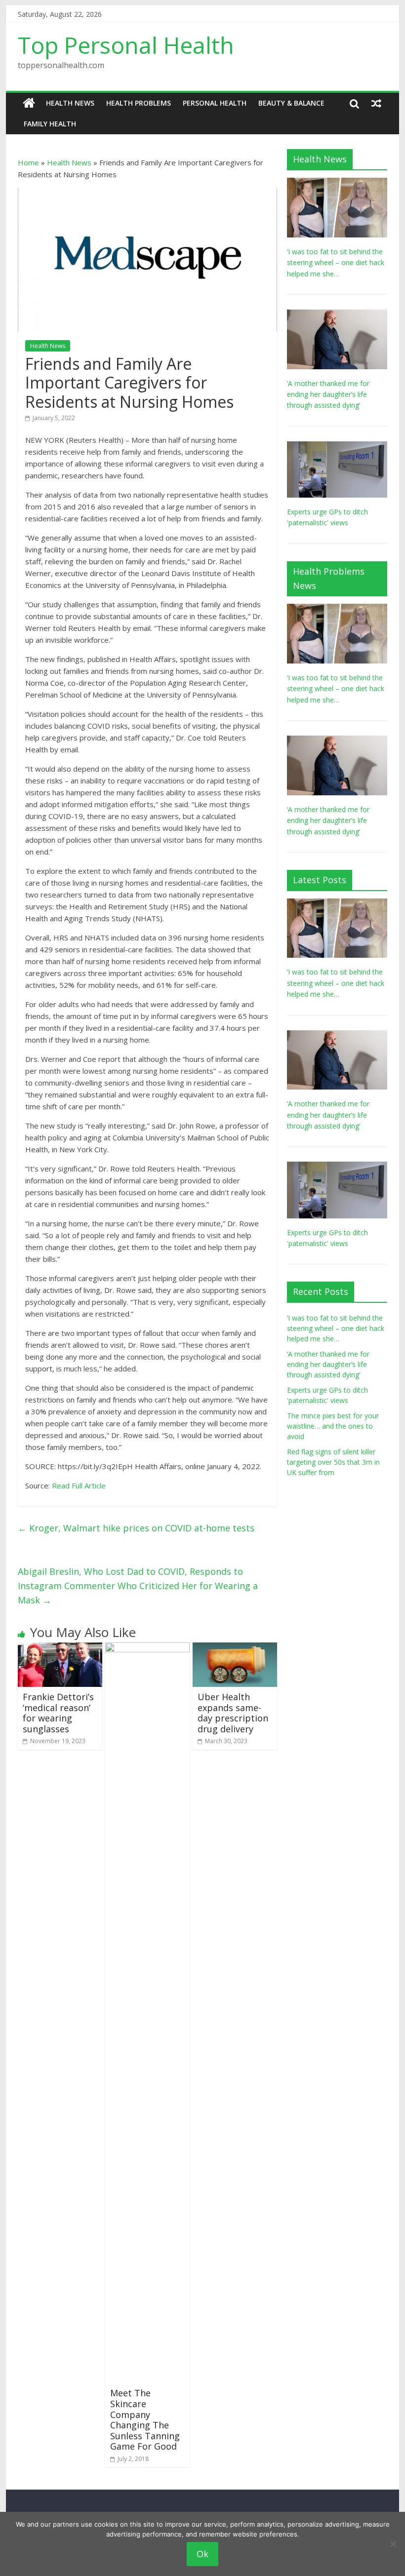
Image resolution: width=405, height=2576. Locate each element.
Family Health (50, 124)
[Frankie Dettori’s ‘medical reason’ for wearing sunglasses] (60, 1648)
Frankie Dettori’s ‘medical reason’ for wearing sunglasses (58, 1713)
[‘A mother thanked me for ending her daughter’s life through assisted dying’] (337, 315)
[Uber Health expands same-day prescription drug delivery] (235, 1648)
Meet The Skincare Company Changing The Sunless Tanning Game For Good (145, 2420)
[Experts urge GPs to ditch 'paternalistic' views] (337, 447)
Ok (202, 2554)
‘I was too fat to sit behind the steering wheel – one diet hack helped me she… (336, 263)
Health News (70, 103)
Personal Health (215, 103)
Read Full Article (79, 1485)
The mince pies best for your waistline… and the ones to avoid (333, 1426)
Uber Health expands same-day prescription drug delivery (233, 1713)
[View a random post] (376, 103)
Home (28, 162)
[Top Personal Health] (29, 103)
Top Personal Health (126, 45)
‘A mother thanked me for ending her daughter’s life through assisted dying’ (328, 394)
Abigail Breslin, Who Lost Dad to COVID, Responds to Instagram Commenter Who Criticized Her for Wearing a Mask (138, 1586)
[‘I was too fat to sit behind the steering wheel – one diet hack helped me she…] (337, 183)
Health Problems (139, 103)
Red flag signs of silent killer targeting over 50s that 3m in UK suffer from (333, 1462)
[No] (393, 2544)
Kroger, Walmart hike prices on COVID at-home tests (136, 1528)
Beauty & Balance (291, 103)
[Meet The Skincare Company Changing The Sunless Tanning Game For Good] (147, 1648)
